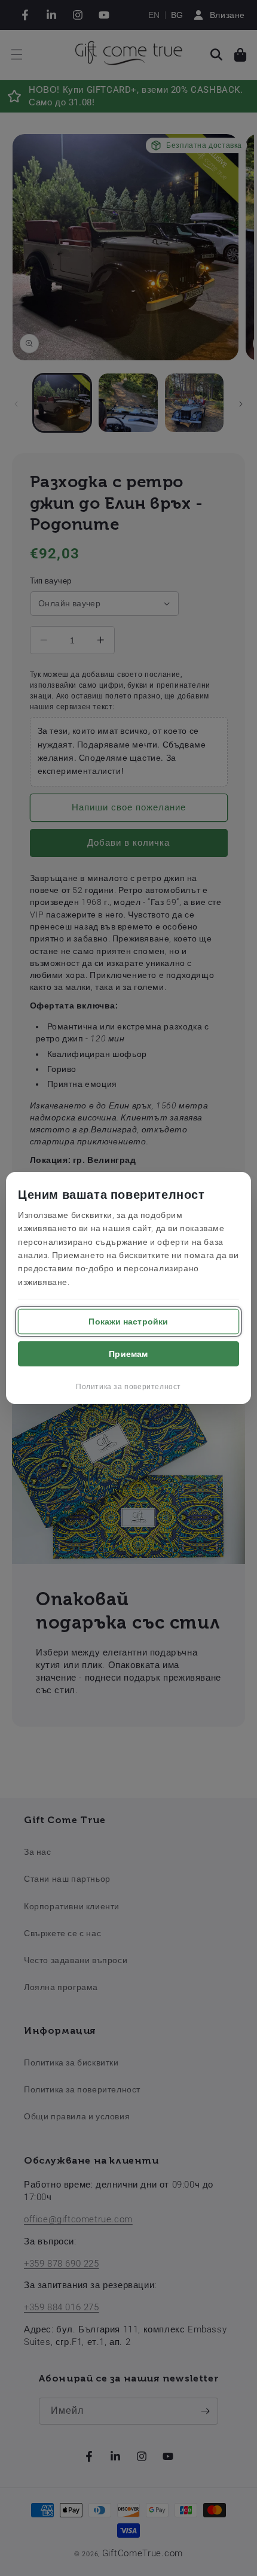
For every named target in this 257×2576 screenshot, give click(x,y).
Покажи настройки (128, 1322)
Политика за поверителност (128, 1387)
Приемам (128, 1354)
